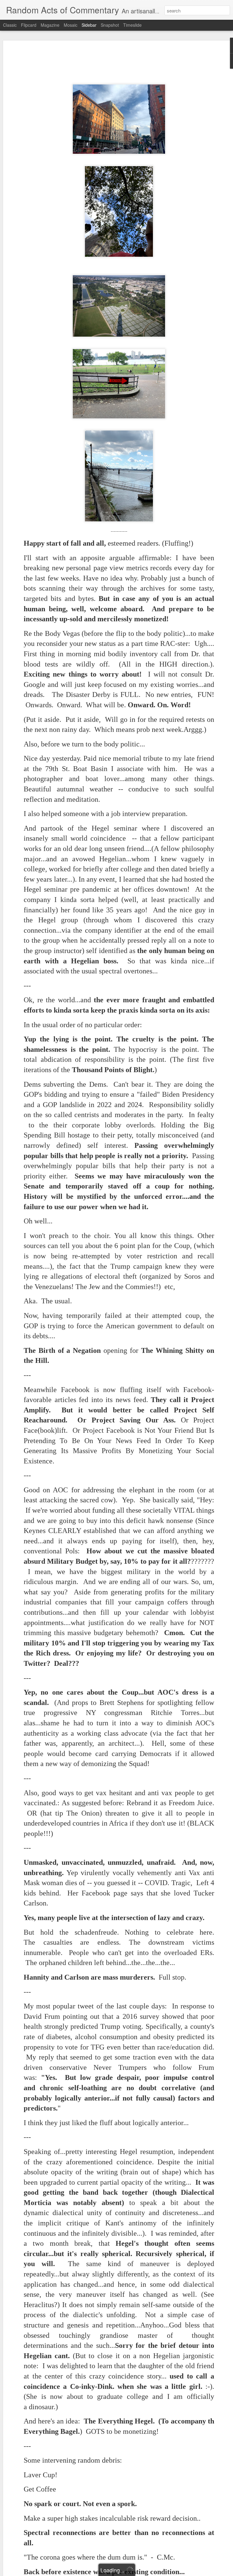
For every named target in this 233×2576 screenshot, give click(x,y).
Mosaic (71, 25)
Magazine (50, 25)
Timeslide (132, 25)
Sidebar (89, 25)
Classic (10, 25)
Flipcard (29, 25)
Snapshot (110, 25)
